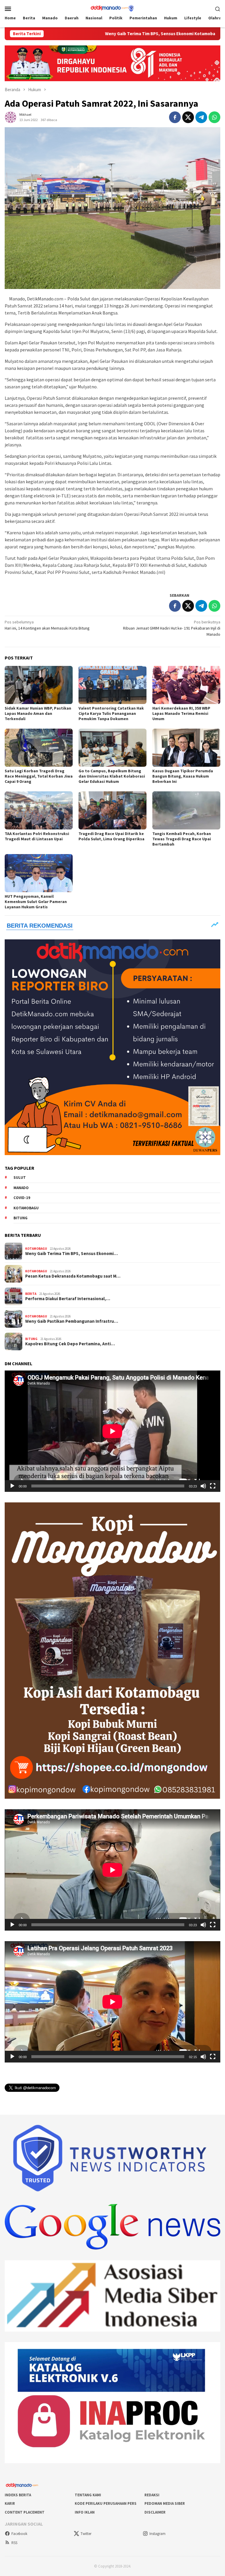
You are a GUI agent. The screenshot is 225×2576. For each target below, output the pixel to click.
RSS (14, 2543)
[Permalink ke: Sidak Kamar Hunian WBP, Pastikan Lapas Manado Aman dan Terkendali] (39, 685)
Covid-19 (22, 1198)
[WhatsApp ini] (214, 117)
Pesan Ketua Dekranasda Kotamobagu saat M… (73, 1276)
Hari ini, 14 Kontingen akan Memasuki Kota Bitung (47, 625)
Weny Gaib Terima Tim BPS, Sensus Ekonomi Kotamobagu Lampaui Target (92, 34)
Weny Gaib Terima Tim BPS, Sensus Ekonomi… (71, 1254)
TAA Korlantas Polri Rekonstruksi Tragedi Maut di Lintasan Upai (37, 836)
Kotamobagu (26, 1208)
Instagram (157, 2534)
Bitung (21, 1218)
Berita (31, 1294)
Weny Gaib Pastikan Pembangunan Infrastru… (72, 1321)
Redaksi (152, 2495)
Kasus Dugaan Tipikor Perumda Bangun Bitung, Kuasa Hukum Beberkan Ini (183, 776)
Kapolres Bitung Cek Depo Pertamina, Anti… (70, 1344)
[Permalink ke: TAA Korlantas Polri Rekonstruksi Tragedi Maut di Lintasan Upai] (39, 810)
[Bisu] (203, 1486)
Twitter (86, 2534)
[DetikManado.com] (112, 8)
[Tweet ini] (188, 117)
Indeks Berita (18, 2495)
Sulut (20, 1178)
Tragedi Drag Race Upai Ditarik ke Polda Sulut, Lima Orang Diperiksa (111, 836)
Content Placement (25, 2512)
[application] (112, 1431)
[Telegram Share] (201, 117)
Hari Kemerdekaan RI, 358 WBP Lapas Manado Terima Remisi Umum (181, 713)
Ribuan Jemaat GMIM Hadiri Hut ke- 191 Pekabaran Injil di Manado (172, 628)
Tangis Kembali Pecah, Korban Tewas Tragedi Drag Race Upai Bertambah (182, 839)
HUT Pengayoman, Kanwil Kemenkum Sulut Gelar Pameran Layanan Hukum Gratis (36, 902)
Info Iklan (85, 2512)
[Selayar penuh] (213, 1486)
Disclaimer (155, 2512)
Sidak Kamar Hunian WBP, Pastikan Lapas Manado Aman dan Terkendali (38, 713)
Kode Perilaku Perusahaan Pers (106, 2503)
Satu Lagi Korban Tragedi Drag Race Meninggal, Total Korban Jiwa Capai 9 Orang (39, 776)
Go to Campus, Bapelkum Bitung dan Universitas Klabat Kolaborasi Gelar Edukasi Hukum (112, 776)
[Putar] (12, 1486)
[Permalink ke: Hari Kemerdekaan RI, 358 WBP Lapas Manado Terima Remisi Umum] (186, 685)
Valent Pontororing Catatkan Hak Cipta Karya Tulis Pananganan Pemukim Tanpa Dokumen (111, 713)
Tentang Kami (88, 2495)
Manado (21, 1188)
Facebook (19, 2534)
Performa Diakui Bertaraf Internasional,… (68, 1299)
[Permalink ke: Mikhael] (11, 117)
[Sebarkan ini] (175, 117)
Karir (10, 2503)
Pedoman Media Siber (165, 2503)
